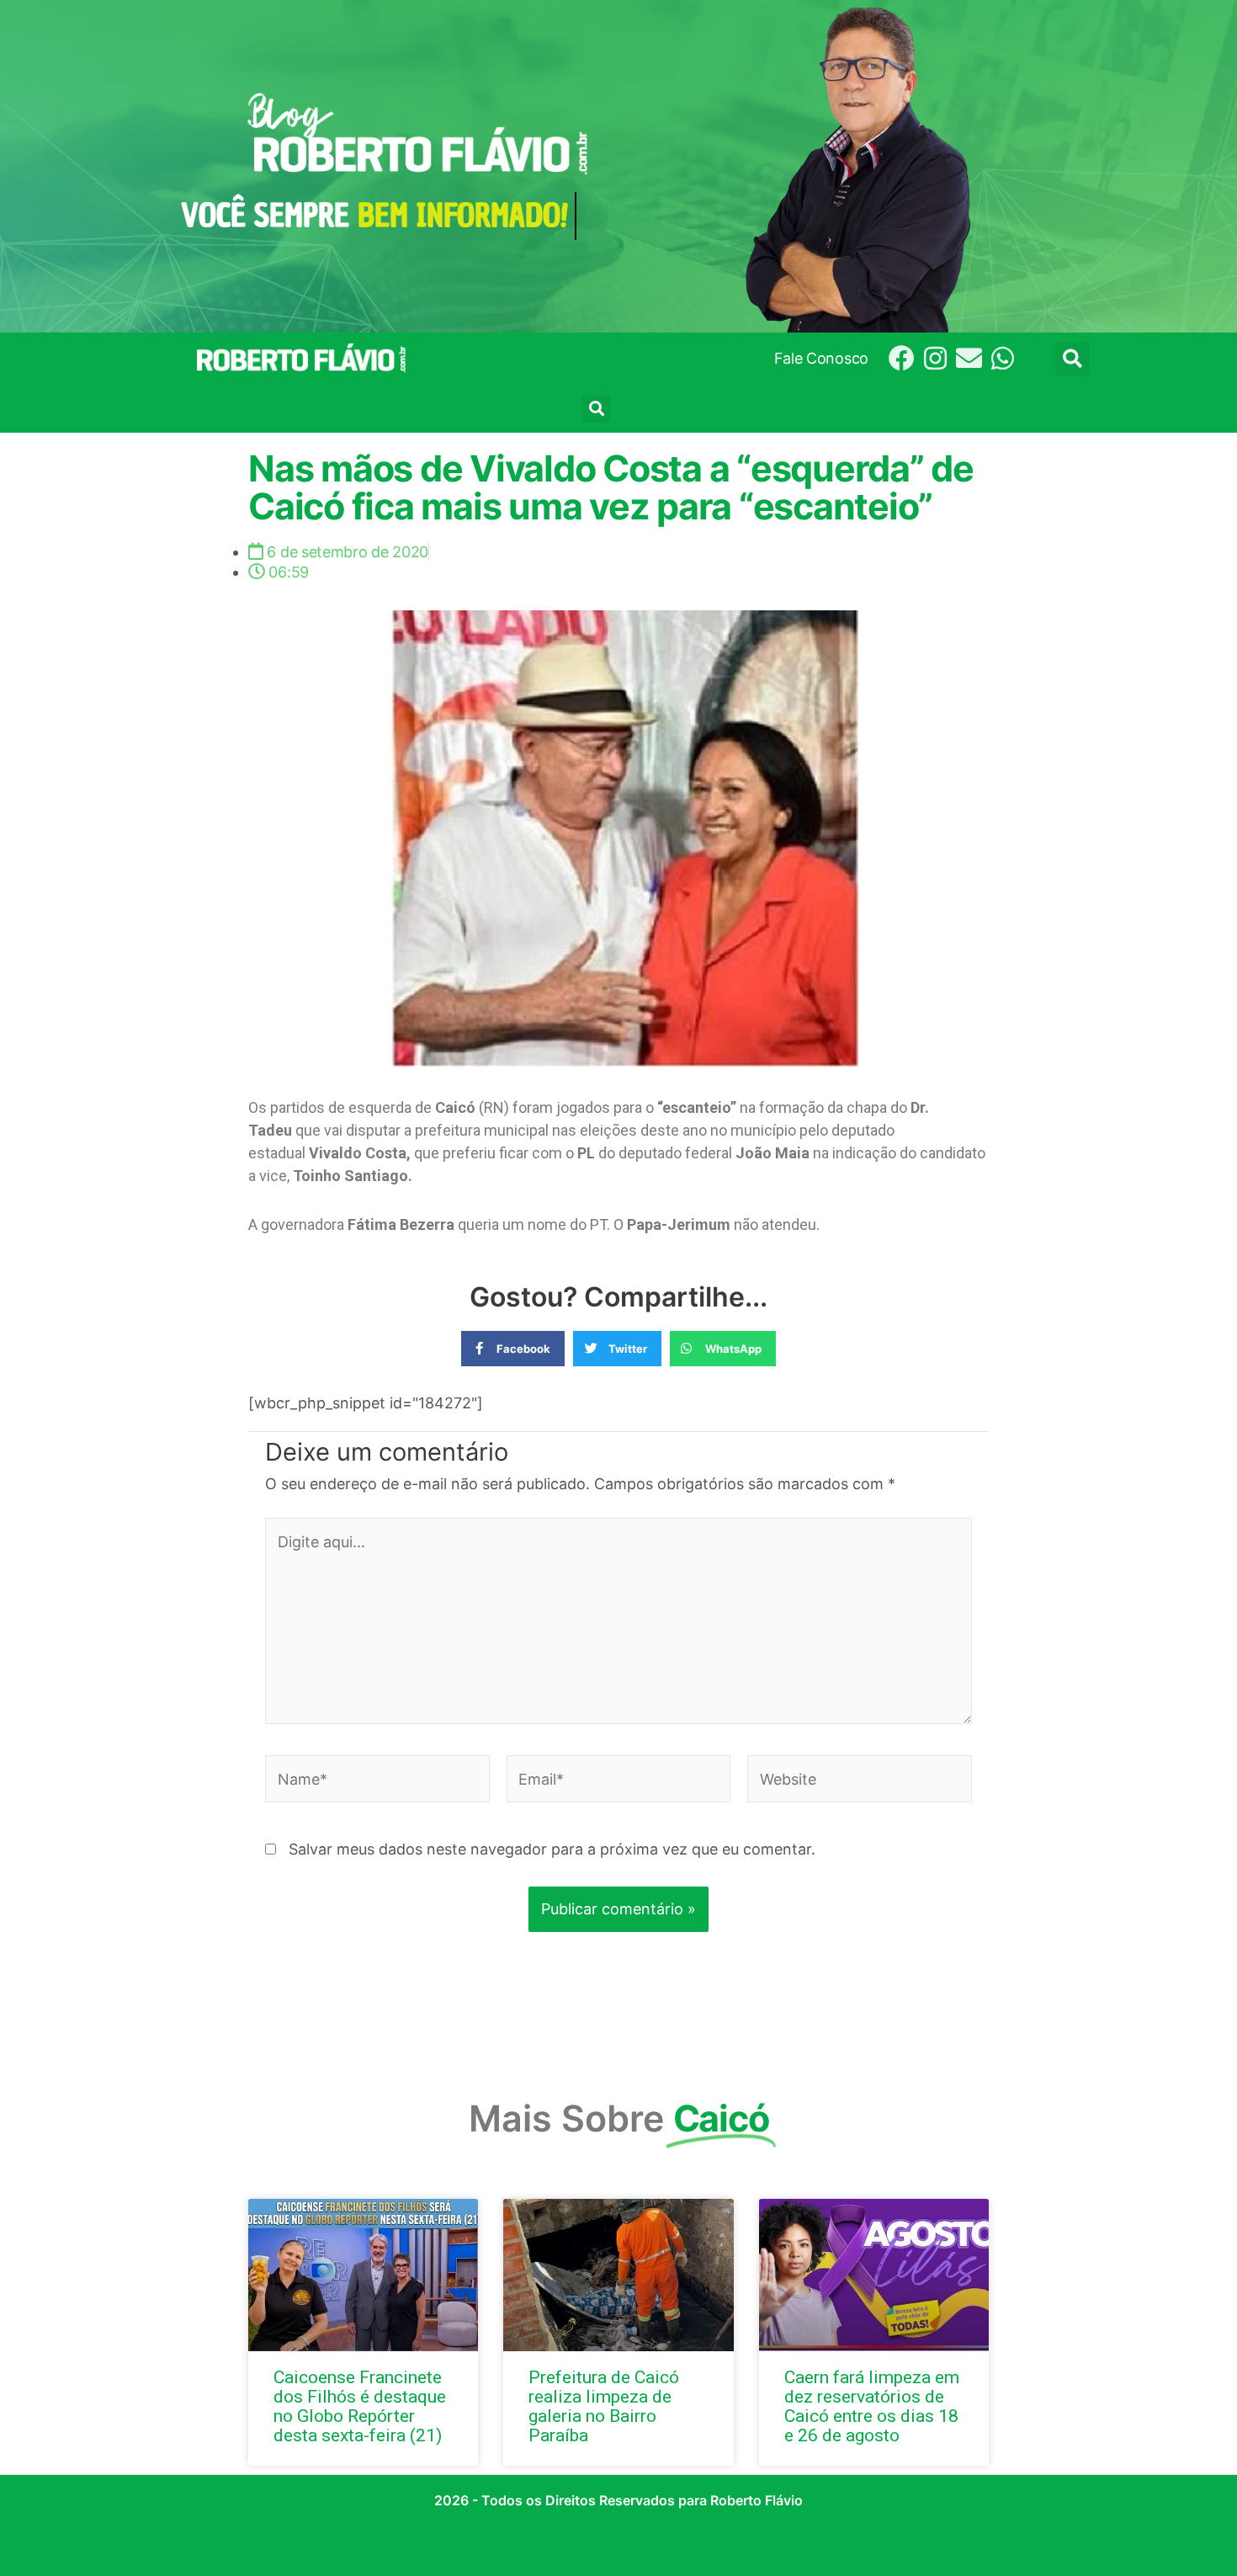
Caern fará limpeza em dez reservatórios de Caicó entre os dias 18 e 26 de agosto (872, 2406)
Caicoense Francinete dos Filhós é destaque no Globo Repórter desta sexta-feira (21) (360, 2406)
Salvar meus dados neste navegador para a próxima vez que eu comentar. (552, 1849)
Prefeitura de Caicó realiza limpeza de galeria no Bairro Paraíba (604, 2406)
